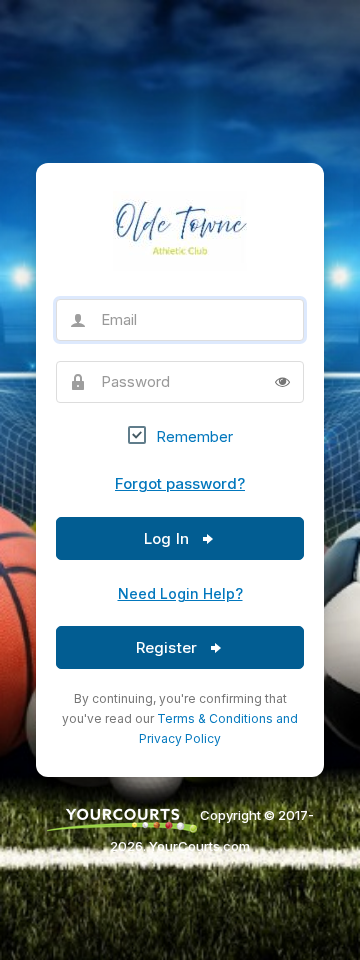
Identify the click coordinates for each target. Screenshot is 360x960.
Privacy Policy (180, 738)
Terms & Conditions (215, 718)
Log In (168, 538)
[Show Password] (282, 382)
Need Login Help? (180, 593)
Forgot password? (180, 483)
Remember (194, 436)
